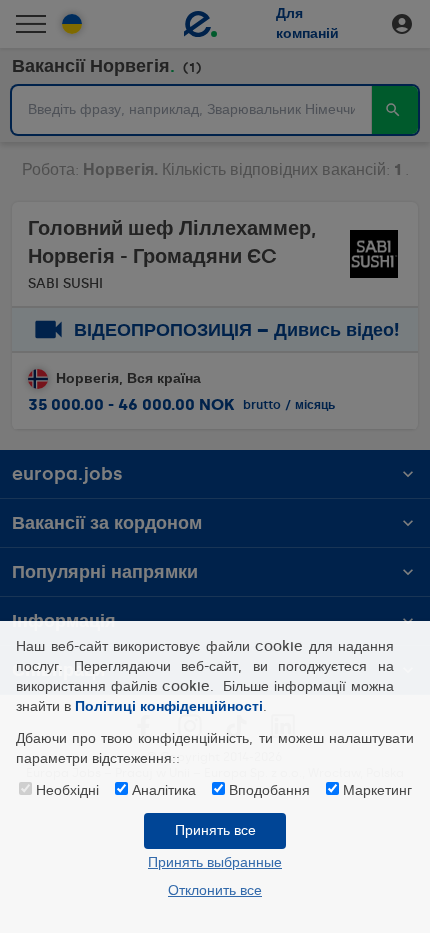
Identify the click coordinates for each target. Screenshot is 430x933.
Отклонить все (215, 890)
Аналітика (164, 790)
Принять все (215, 830)
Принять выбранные (215, 862)
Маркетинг (377, 790)
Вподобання (269, 790)
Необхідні (67, 790)
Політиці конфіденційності (169, 706)
